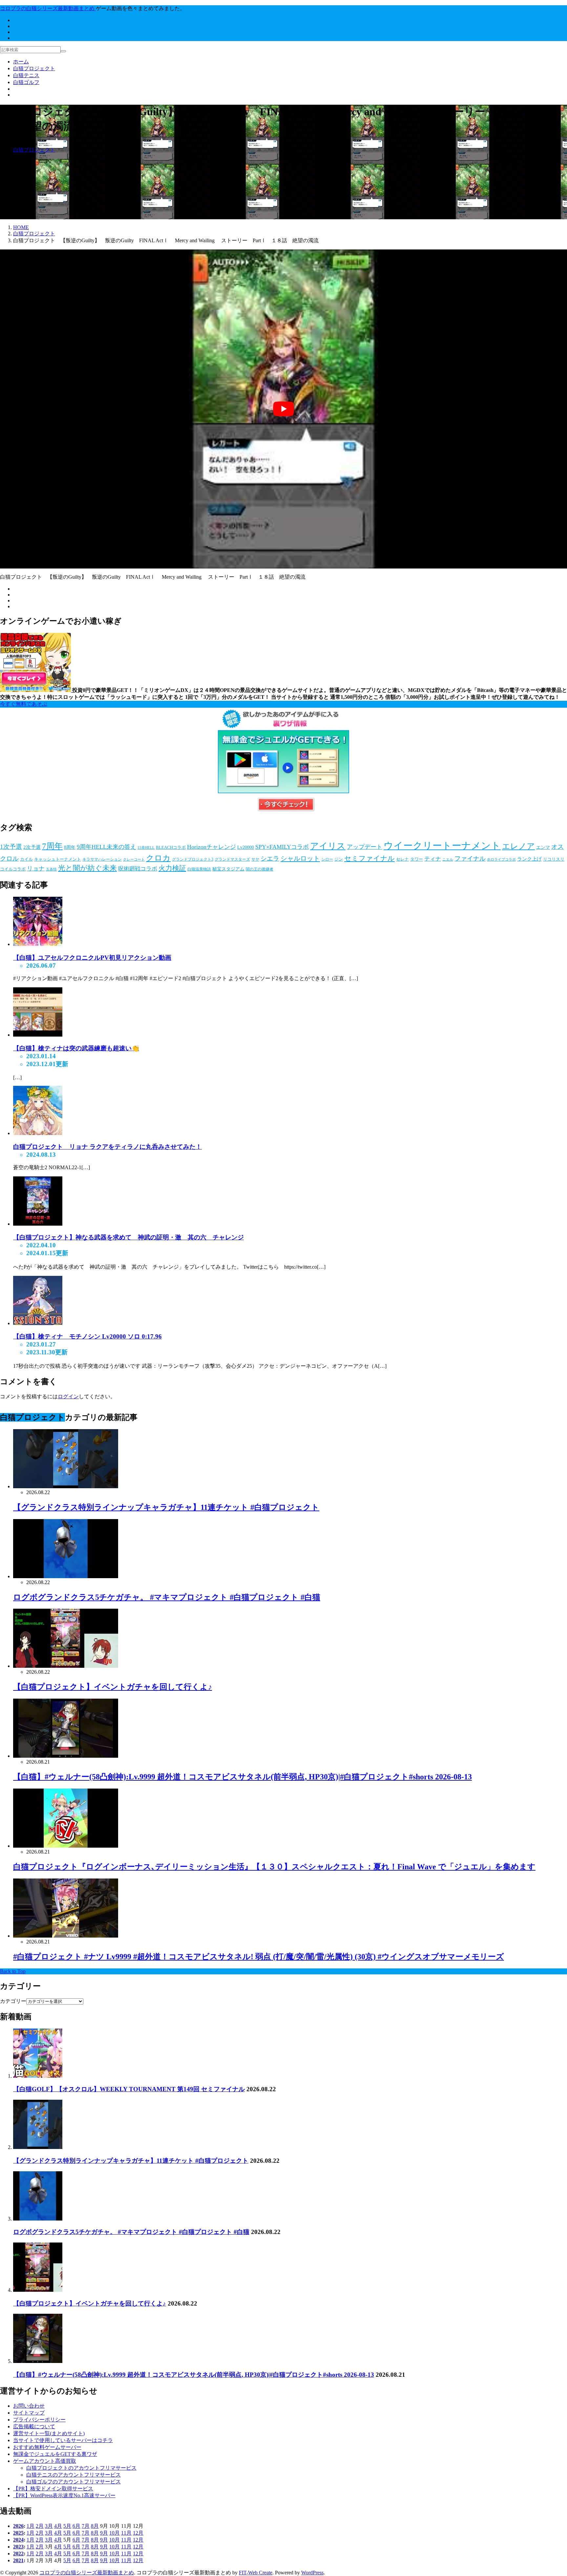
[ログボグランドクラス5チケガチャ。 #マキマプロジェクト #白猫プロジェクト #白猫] (38, 2218)
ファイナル (470, 859)
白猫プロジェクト (34, 68)
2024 (18, 2539)
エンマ (543, 847)
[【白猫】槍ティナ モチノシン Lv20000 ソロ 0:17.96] (38, 1323)
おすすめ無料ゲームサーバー (47, 2447)
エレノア (518, 846)
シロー (327, 859)
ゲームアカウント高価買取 (45, 2461)
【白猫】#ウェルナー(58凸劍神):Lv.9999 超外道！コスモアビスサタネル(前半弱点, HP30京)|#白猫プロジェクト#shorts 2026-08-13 (242, 1777)
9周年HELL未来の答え (106, 847)
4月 (58, 2526)
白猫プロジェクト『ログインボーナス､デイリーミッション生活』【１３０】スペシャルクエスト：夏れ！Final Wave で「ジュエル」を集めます (274, 1867)
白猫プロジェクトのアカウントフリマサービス (81, 2468)
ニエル (448, 859)
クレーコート (134, 859)
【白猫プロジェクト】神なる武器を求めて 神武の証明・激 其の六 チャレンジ (128, 1237)
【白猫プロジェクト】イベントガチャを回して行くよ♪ (113, 1687)
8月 (95, 2526)
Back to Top (13, 1971)
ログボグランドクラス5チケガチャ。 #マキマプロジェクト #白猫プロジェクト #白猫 (167, 1597)
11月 (126, 2533)
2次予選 (32, 847)
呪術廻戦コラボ (138, 869)
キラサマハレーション (102, 859)
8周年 (70, 847)
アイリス (328, 846)
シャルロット (300, 858)
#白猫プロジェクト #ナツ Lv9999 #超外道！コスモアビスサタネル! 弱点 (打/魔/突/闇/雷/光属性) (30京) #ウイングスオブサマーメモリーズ (259, 1957)
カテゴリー (13, 2001)
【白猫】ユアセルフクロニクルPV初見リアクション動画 (92, 958)
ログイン (68, 1396)
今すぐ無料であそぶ (24, 704)
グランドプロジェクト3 (193, 859)
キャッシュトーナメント (58, 859)
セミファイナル (369, 858)
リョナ (36, 869)
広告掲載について (34, 2426)
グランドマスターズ (232, 859)
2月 (40, 2526)
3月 (49, 2526)
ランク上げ (529, 859)
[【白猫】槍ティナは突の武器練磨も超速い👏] (38, 1035)
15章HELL (146, 848)
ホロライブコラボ (501, 859)
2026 (18, 2526)
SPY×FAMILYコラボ (282, 847)
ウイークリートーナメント (442, 846)
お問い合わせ (29, 2406)
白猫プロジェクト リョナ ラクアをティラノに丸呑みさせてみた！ (107, 1147)
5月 (67, 2526)
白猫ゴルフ (26, 82)
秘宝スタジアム (228, 869)
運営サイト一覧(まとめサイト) (49, 2433)
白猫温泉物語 (199, 869)
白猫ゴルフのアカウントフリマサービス (73, 2482)
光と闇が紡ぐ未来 (87, 868)
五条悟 (51, 869)
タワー (417, 859)
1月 (31, 2526)
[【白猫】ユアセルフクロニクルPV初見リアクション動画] (38, 944)
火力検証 (172, 868)
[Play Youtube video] (283, 409)
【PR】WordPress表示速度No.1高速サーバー (64, 2495)
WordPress (312, 2572)
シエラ (270, 859)
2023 (18, 2546)
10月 (115, 2533)
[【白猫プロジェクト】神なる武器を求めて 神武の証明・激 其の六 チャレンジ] (38, 1224)
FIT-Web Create (256, 2572)
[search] (63, 51)
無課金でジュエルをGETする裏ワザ (55, 2454)
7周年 (52, 846)
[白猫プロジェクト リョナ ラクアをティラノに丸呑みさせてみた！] (38, 1133)
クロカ (158, 858)
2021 (18, 2560)
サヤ (255, 859)
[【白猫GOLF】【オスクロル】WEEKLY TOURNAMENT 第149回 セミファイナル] (38, 2076)
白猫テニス (26, 75)
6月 (76, 2526)
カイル (26, 859)
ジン (339, 859)
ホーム (21, 62)
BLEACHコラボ (171, 847)
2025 (18, 2533)
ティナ (433, 859)
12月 (138, 2533)
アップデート (365, 847)
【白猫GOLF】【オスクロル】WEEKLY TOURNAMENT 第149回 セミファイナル (129, 2089)
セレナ (402, 859)
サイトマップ (29, 2413)
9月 (104, 2533)
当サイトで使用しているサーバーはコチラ (63, 2440)
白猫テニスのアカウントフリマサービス (73, 2475)
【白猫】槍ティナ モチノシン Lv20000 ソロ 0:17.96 (87, 1336)
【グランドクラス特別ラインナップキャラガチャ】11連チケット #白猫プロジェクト (166, 1507)
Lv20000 (246, 847)
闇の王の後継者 (260, 869)
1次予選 (11, 847)
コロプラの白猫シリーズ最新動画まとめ (87, 2572)
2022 (18, 2553)
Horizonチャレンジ (211, 847)
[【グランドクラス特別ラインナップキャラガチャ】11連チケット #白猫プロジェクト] (38, 2147)
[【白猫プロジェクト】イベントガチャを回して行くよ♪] (38, 2290)
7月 (86, 2526)
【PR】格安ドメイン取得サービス (53, 2489)
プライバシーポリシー (39, 2420)
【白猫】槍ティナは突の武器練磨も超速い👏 (76, 1048)
